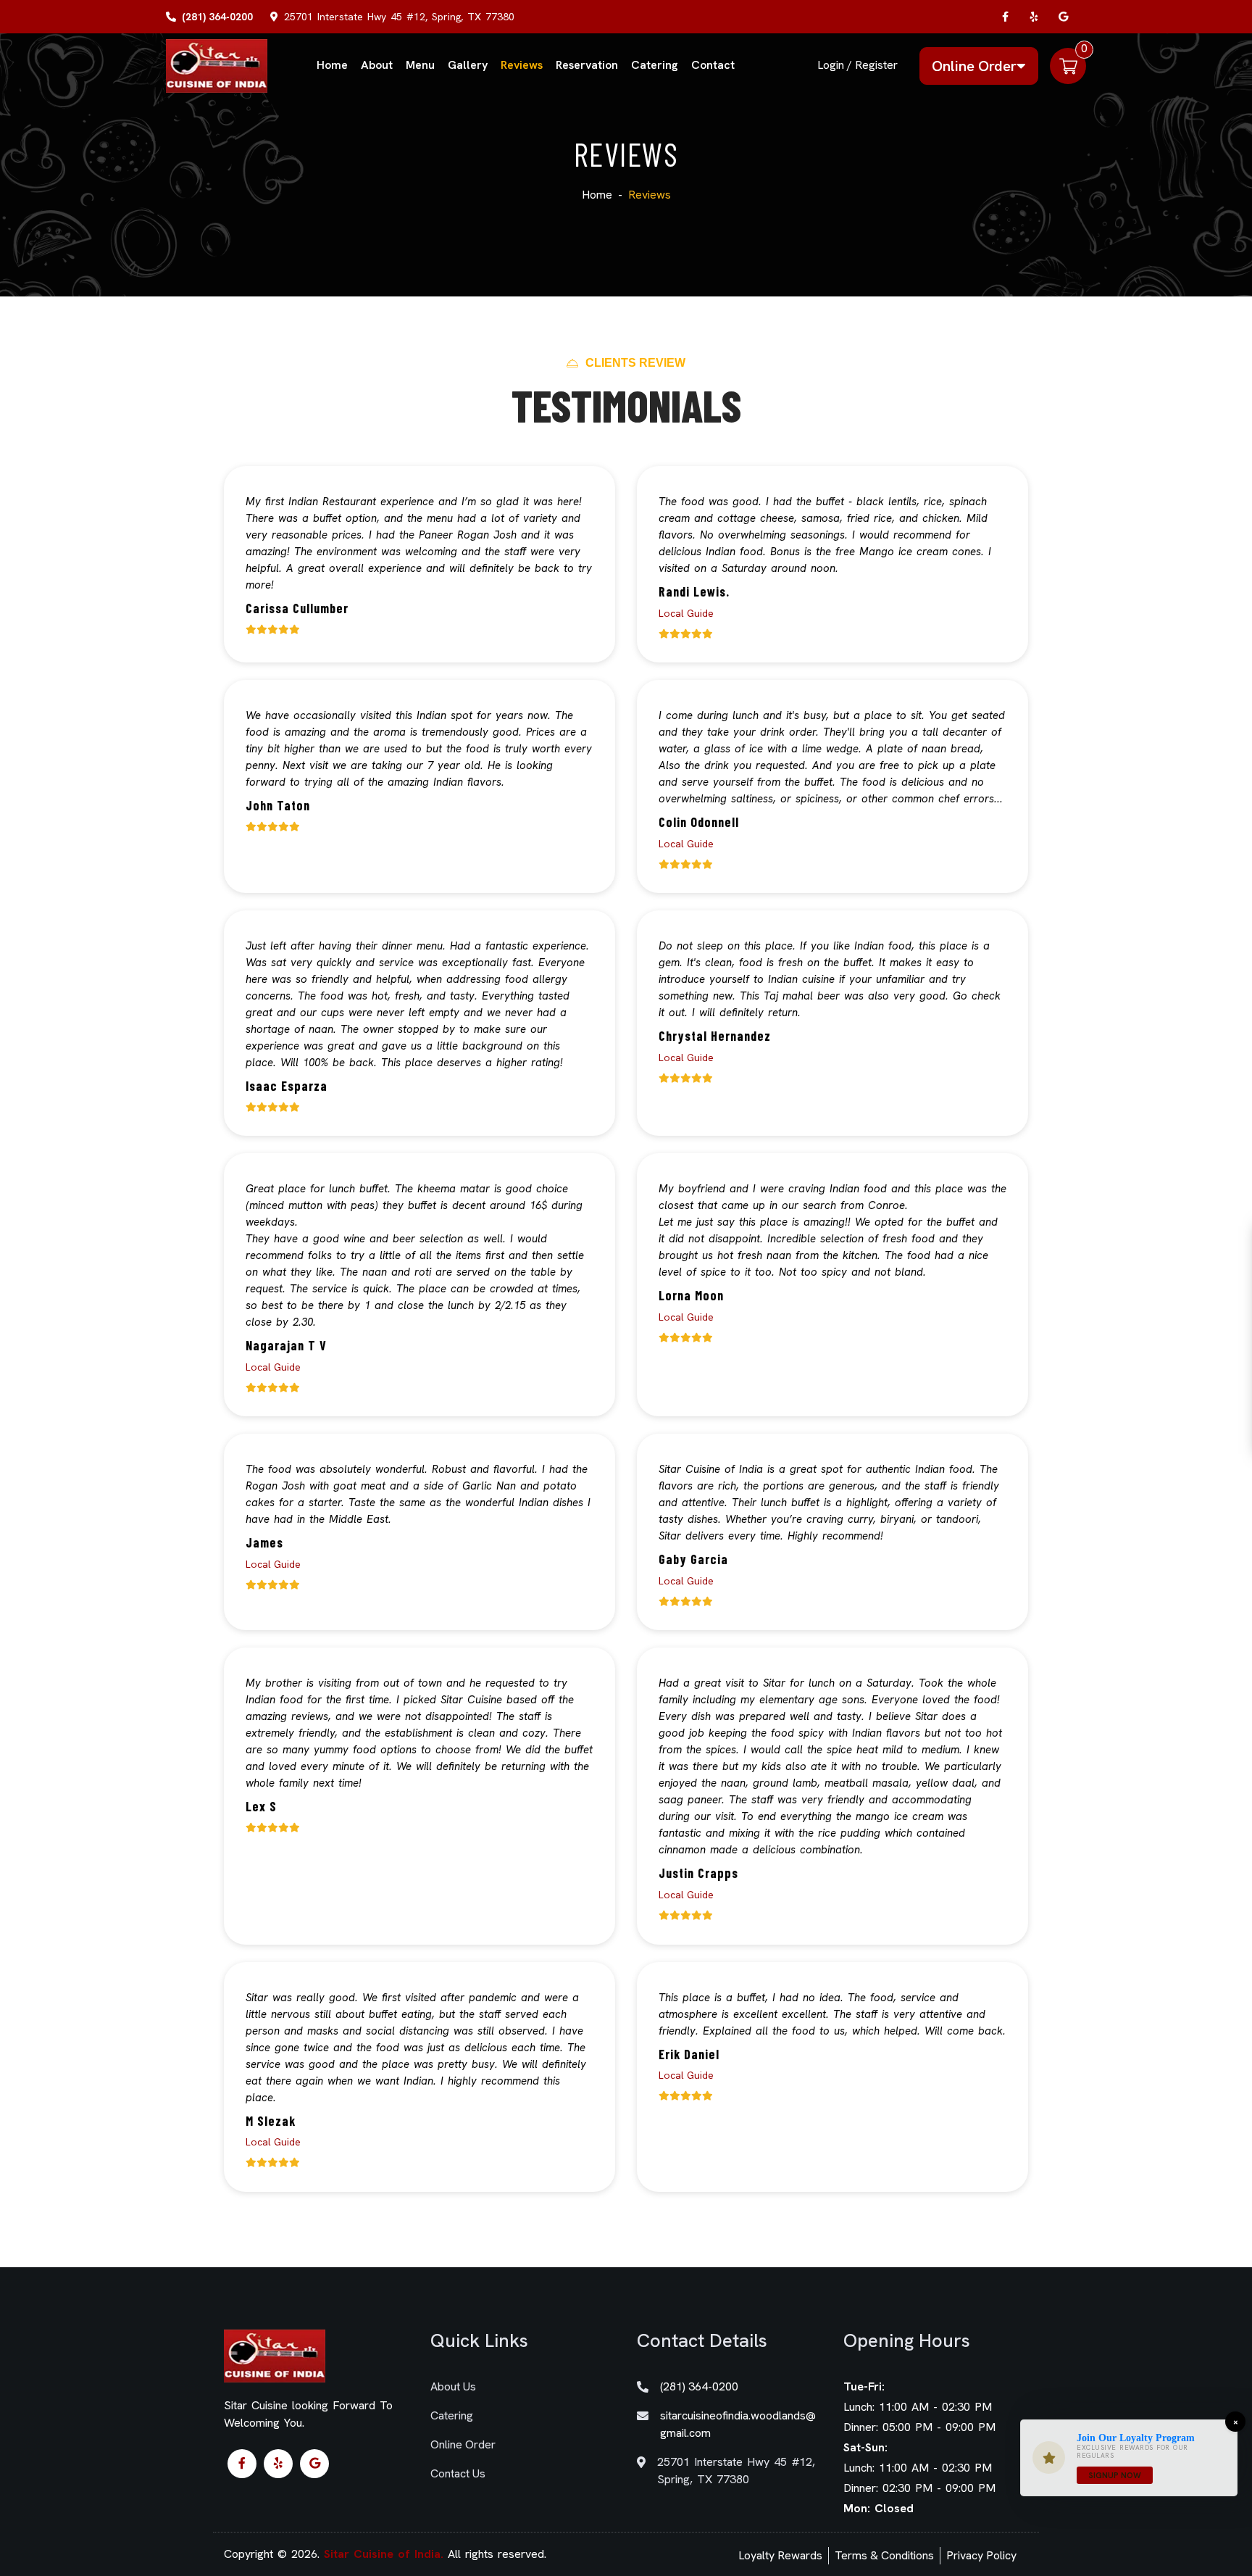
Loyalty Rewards (780, 2555)
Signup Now (1115, 2475)
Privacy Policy (981, 2555)
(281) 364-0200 (217, 17)
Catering (655, 65)
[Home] (217, 65)
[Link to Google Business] (1064, 17)
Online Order (974, 66)
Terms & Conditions (884, 2555)
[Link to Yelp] (1035, 17)
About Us (453, 2386)
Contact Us (458, 2473)
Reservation (587, 65)
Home (332, 65)
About (377, 65)
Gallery (468, 65)
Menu (420, 65)
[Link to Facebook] (1006, 17)
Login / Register (857, 65)
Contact (713, 65)
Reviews (522, 65)
